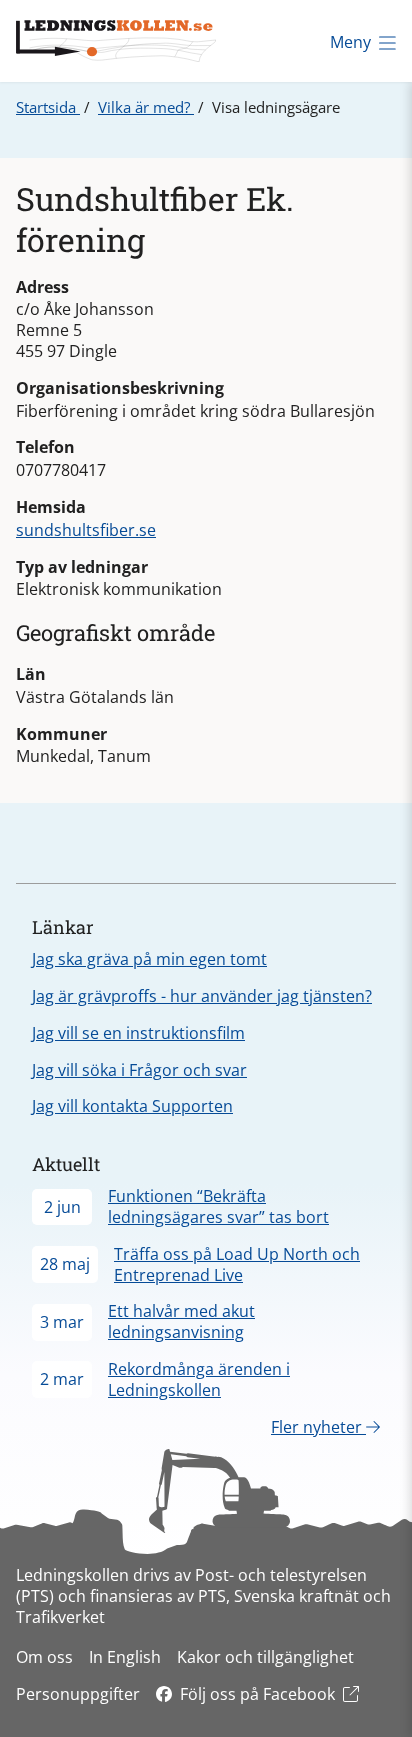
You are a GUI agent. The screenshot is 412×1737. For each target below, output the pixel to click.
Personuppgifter (78, 1694)
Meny (350, 42)
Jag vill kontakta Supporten (132, 1106)
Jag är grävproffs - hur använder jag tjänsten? (202, 996)
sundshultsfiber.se (86, 530)
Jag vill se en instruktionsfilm (138, 1033)
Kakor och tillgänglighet (265, 1657)
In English (125, 1657)
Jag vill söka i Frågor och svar (139, 1070)
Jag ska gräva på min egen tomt (149, 959)
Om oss (44, 1657)
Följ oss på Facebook (257, 1694)
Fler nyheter (318, 1427)
